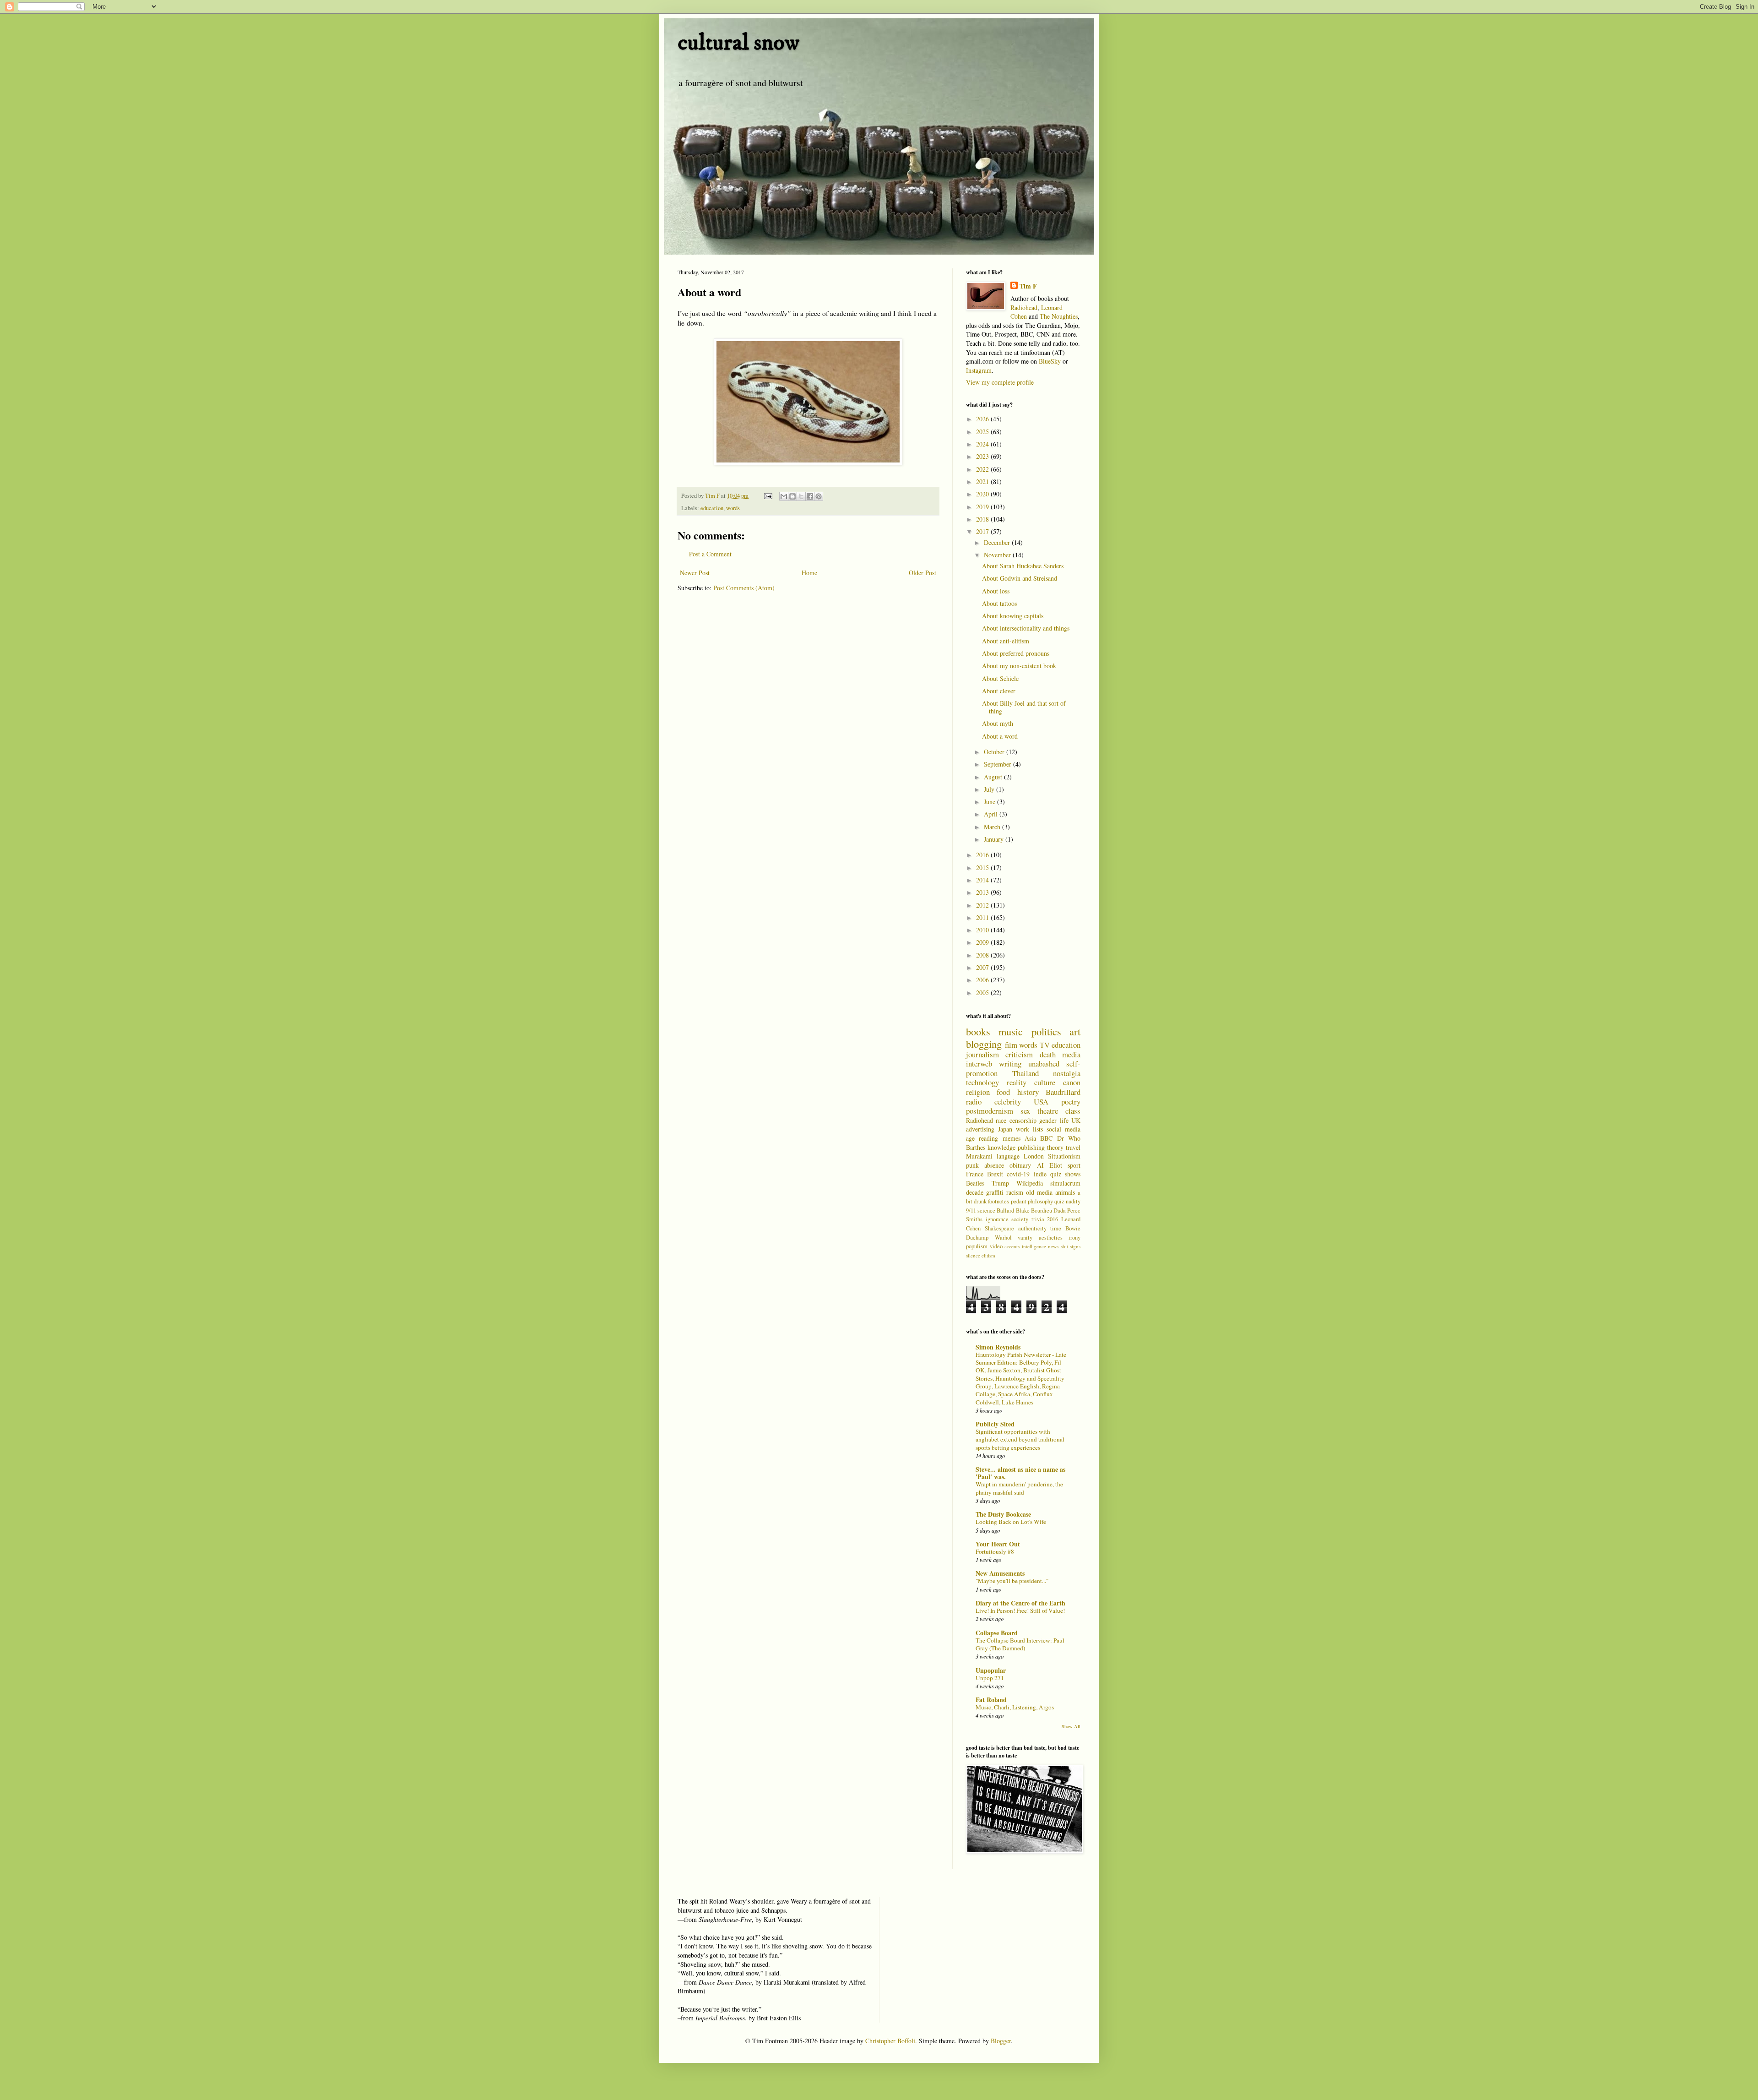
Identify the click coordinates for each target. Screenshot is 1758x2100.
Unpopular (991, 1670)
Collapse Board (997, 1633)
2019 (983, 507)
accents (1012, 1246)
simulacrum (1065, 1183)
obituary (1020, 1165)
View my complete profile (1000, 382)
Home (809, 573)
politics (1046, 1031)
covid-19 (1018, 1174)
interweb (979, 1064)
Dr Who (1069, 1138)
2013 (983, 892)
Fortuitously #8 (995, 1551)
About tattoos (999, 603)
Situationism (1064, 1156)
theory (1055, 1147)
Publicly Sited (995, 1424)
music (1011, 1031)
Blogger (1001, 2041)
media (1071, 1054)
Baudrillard (1063, 1092)
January (995, 839)
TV (1045, 1045)
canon (1072, 1082)
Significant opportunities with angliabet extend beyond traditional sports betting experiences (1020, 1439)
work (1023, 1129)
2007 (983, 967)
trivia (1038, 1219)
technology (982, 1082)
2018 (983, 519)
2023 (983, 456)
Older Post (922, 573)
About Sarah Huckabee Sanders (1023, 566)
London (1034, 1156)
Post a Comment (710, 554)
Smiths (974, 1219)
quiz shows (1065, 1174)
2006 (983, 980)
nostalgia (1067, 1073)
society (1020, 1219)
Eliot (1056, 1165)
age (970, 1138)
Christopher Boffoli (890, 2041)
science (986, 1210)
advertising (980, 1129)
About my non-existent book (1019, 666)
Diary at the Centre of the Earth (1020, 1603)
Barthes (976, 1147)
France (975, 1174)
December (998, 542)
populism (977, 1246)
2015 (983, 868)
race (1001, 1120)
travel (1073, 1147)
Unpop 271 (990, 1678)
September (998, 764)
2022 (983, 469)
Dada (1060, 1210)
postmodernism (990, 1111)
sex (1025, 1111)
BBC (1046, 1138)
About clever (999, 691)
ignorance (997, 1219)
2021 (983, 481)
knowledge (1001, 1147)
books (978, 1031)
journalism (982, 1054)
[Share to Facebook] (810, 496)
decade (975, 1192)
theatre (1048, 1111)
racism (1015, 1192)
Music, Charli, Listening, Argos (1015, 1707)
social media (1063, 1129)
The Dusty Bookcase (1003, 1514)
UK (1076, 1120)
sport (1074, 1165)
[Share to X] (801, 496)
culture (1045, 1082)
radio (974, 1102)
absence (994, 1165)
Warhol (1003, 1238)
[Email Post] (768, 496)
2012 (983, 905)
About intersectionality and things (1026, 628)
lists (1038, 1129)
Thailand (1025, 1073)
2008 (983, 955)
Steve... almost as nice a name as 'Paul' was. (1020, 1473)
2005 (983, 993)
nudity (1073, 1201)
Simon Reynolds (998, 1347)
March (993, 827)
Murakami (979, 1156)
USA (1041, 1102)
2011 (983, 917)
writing (1010, 1064)
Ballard (1005, 1210)
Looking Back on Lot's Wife (1011, 1522)
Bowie (1073, 1228)
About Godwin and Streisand (1020, 578)
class (1073, 1111)
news (1053, 1246)
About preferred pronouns (1016, 653)
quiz (1059, 1201)
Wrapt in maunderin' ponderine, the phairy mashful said (1019, 1488)
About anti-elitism (1006, 641)
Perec (1074, 1210)
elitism (988, 1255)
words (733, 508)
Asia (1030, 1138)
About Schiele (1000, 678)
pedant (1019, 1201)
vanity (1025, 1238)
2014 (983, 880)
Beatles (975, 1183)
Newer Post (695, 573)
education (712, 508)
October (995, 752)
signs (1075, 1246)
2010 (983, 930)
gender (1048, 1120)
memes (1012, 1138)
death (1048, 1054)
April (992, 814)
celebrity (1008, 1102)
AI (1040, 1165)
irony (1074, 1238)
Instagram (979, 370)
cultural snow (738, 43)
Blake (1023, 1210)
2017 (983, 531)
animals (1065, 1192)
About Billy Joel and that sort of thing (1024, 707)
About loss (996, 591)
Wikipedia (1030, 1183)
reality (1017, 1082)
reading (988, 1138)
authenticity (1032, 1228)
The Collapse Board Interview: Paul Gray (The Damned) (1020, 1644)
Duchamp (977, 1238)
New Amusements (1000, 1573)
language (1008, 1156)
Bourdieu (1042, 1210)
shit (1064, 1246)
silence (973, 1255)
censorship (1023, 1120)
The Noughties (1059, 316)
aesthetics (1051, 1238)
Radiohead (1024, 307)
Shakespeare (999, 1228)
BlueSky (1050, 361)
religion (978, 1092)
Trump (1000, 1183)
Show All (1071, 1726)
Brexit (995, 1174)
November (998, 555)
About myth (998, 723)
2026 (983, 419)
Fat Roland (991, 1700)
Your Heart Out (998, 1544)
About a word (1000, 736)
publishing (1031, 1147)
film (1011, 1045)
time (1056, 1228)
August (994, 777)
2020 (983, 494)
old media (1039, 1192)
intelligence (1034, 1246)
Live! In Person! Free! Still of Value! (1020, 1610)
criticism (1019, 1054)
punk (972, 1165)
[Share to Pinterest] (819, 496)
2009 (983, 942)
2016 (983, 855)
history (1028, 1092)
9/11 (971, 1210)
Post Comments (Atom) (744, 588)
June (990, 802)
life (1064, 1120)
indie (1040, 1174)
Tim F (1028, 286)
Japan (1005, 1129)
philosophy (1040, 1201)
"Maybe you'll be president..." (1012, 1581)
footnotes (998, 1201)
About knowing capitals (1013, 616)
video (996, 1246)
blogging (984, 1044)
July (990, 789)
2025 (983, 432)
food (1003, 1092)
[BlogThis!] (792, 496)
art (1075, 1031)
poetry (1071, 1102)
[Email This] (784, 496)
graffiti (995, 1192)
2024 (983, 444)
